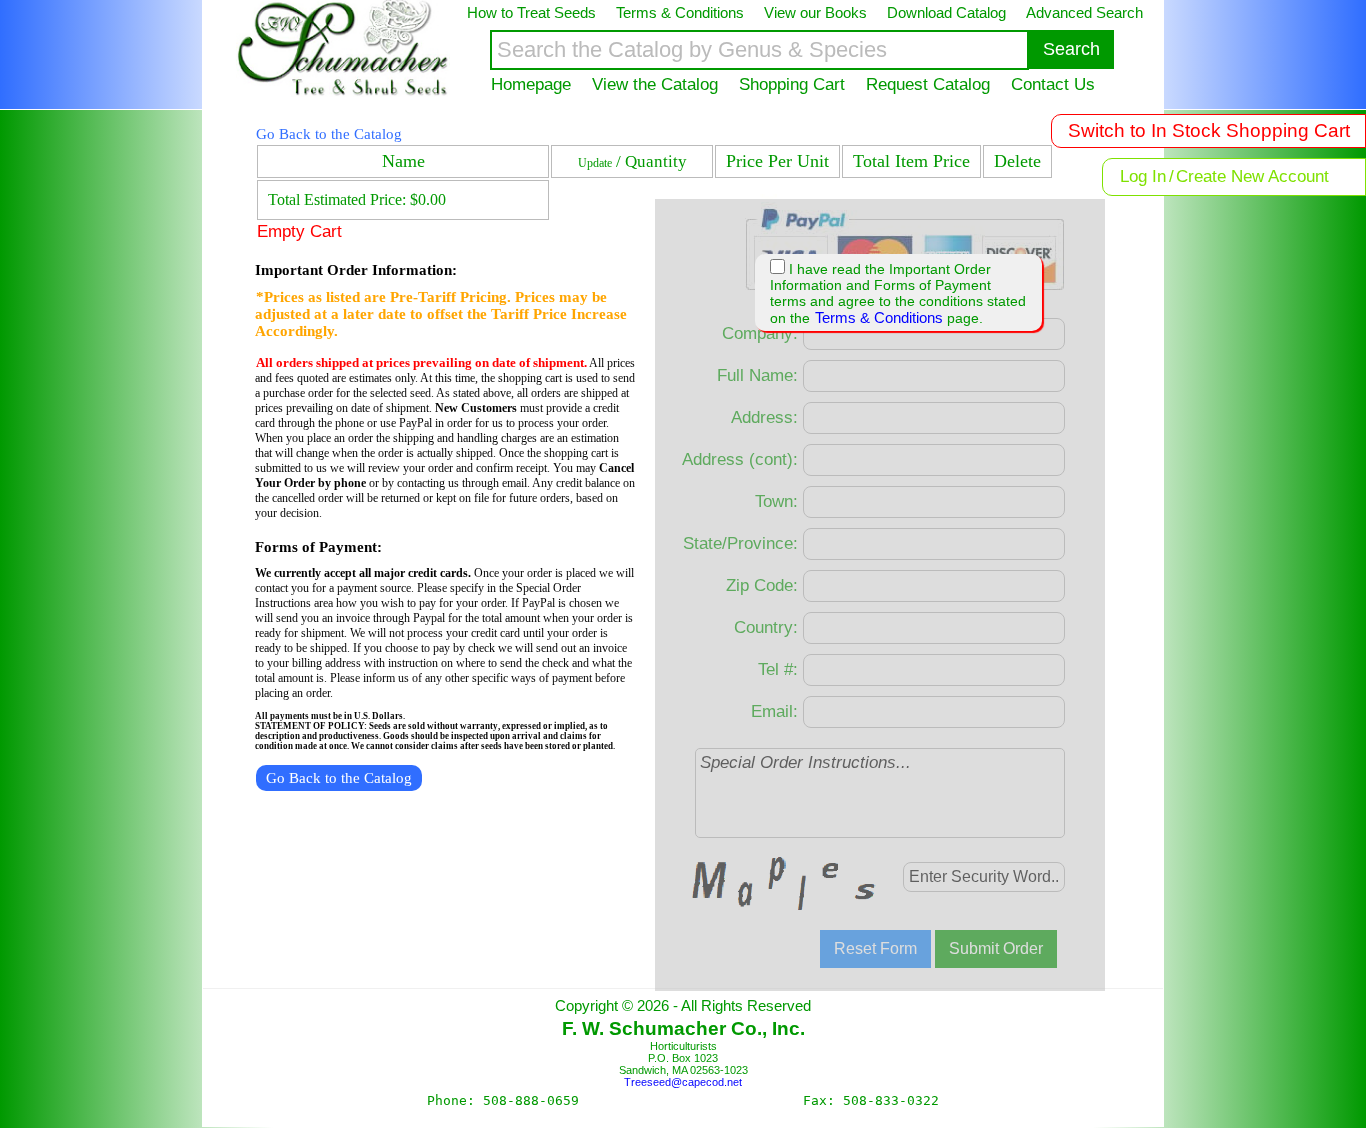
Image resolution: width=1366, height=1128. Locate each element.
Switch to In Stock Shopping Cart (1209, 130)
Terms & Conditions (879, 317)
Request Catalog (928, 84)
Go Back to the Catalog (329, 134)
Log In (1143, 176)
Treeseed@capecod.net (683, 1082)
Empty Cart (299, 231)
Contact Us (1053, 84)
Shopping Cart (792, 84)
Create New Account (1252, 176)
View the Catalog (655, 84)
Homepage (531, 84)
